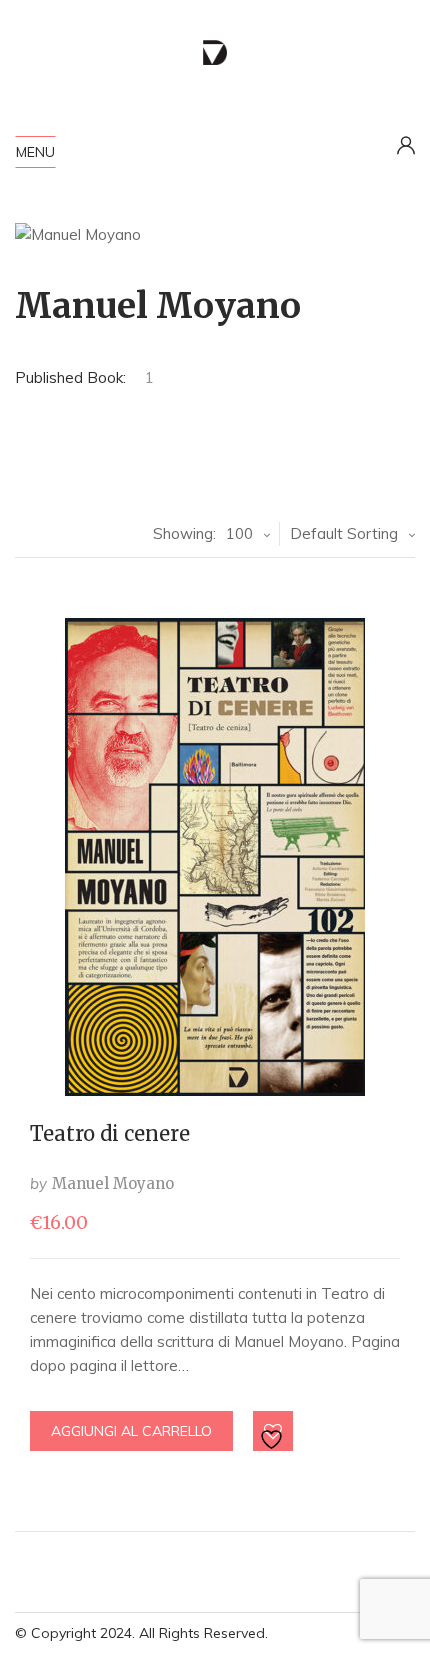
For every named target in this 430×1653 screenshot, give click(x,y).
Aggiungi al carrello (131, 1431)
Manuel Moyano (113, 1183)
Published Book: (70, 377)
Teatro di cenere (110, 1133)
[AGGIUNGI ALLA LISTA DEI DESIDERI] (274, 1432)
